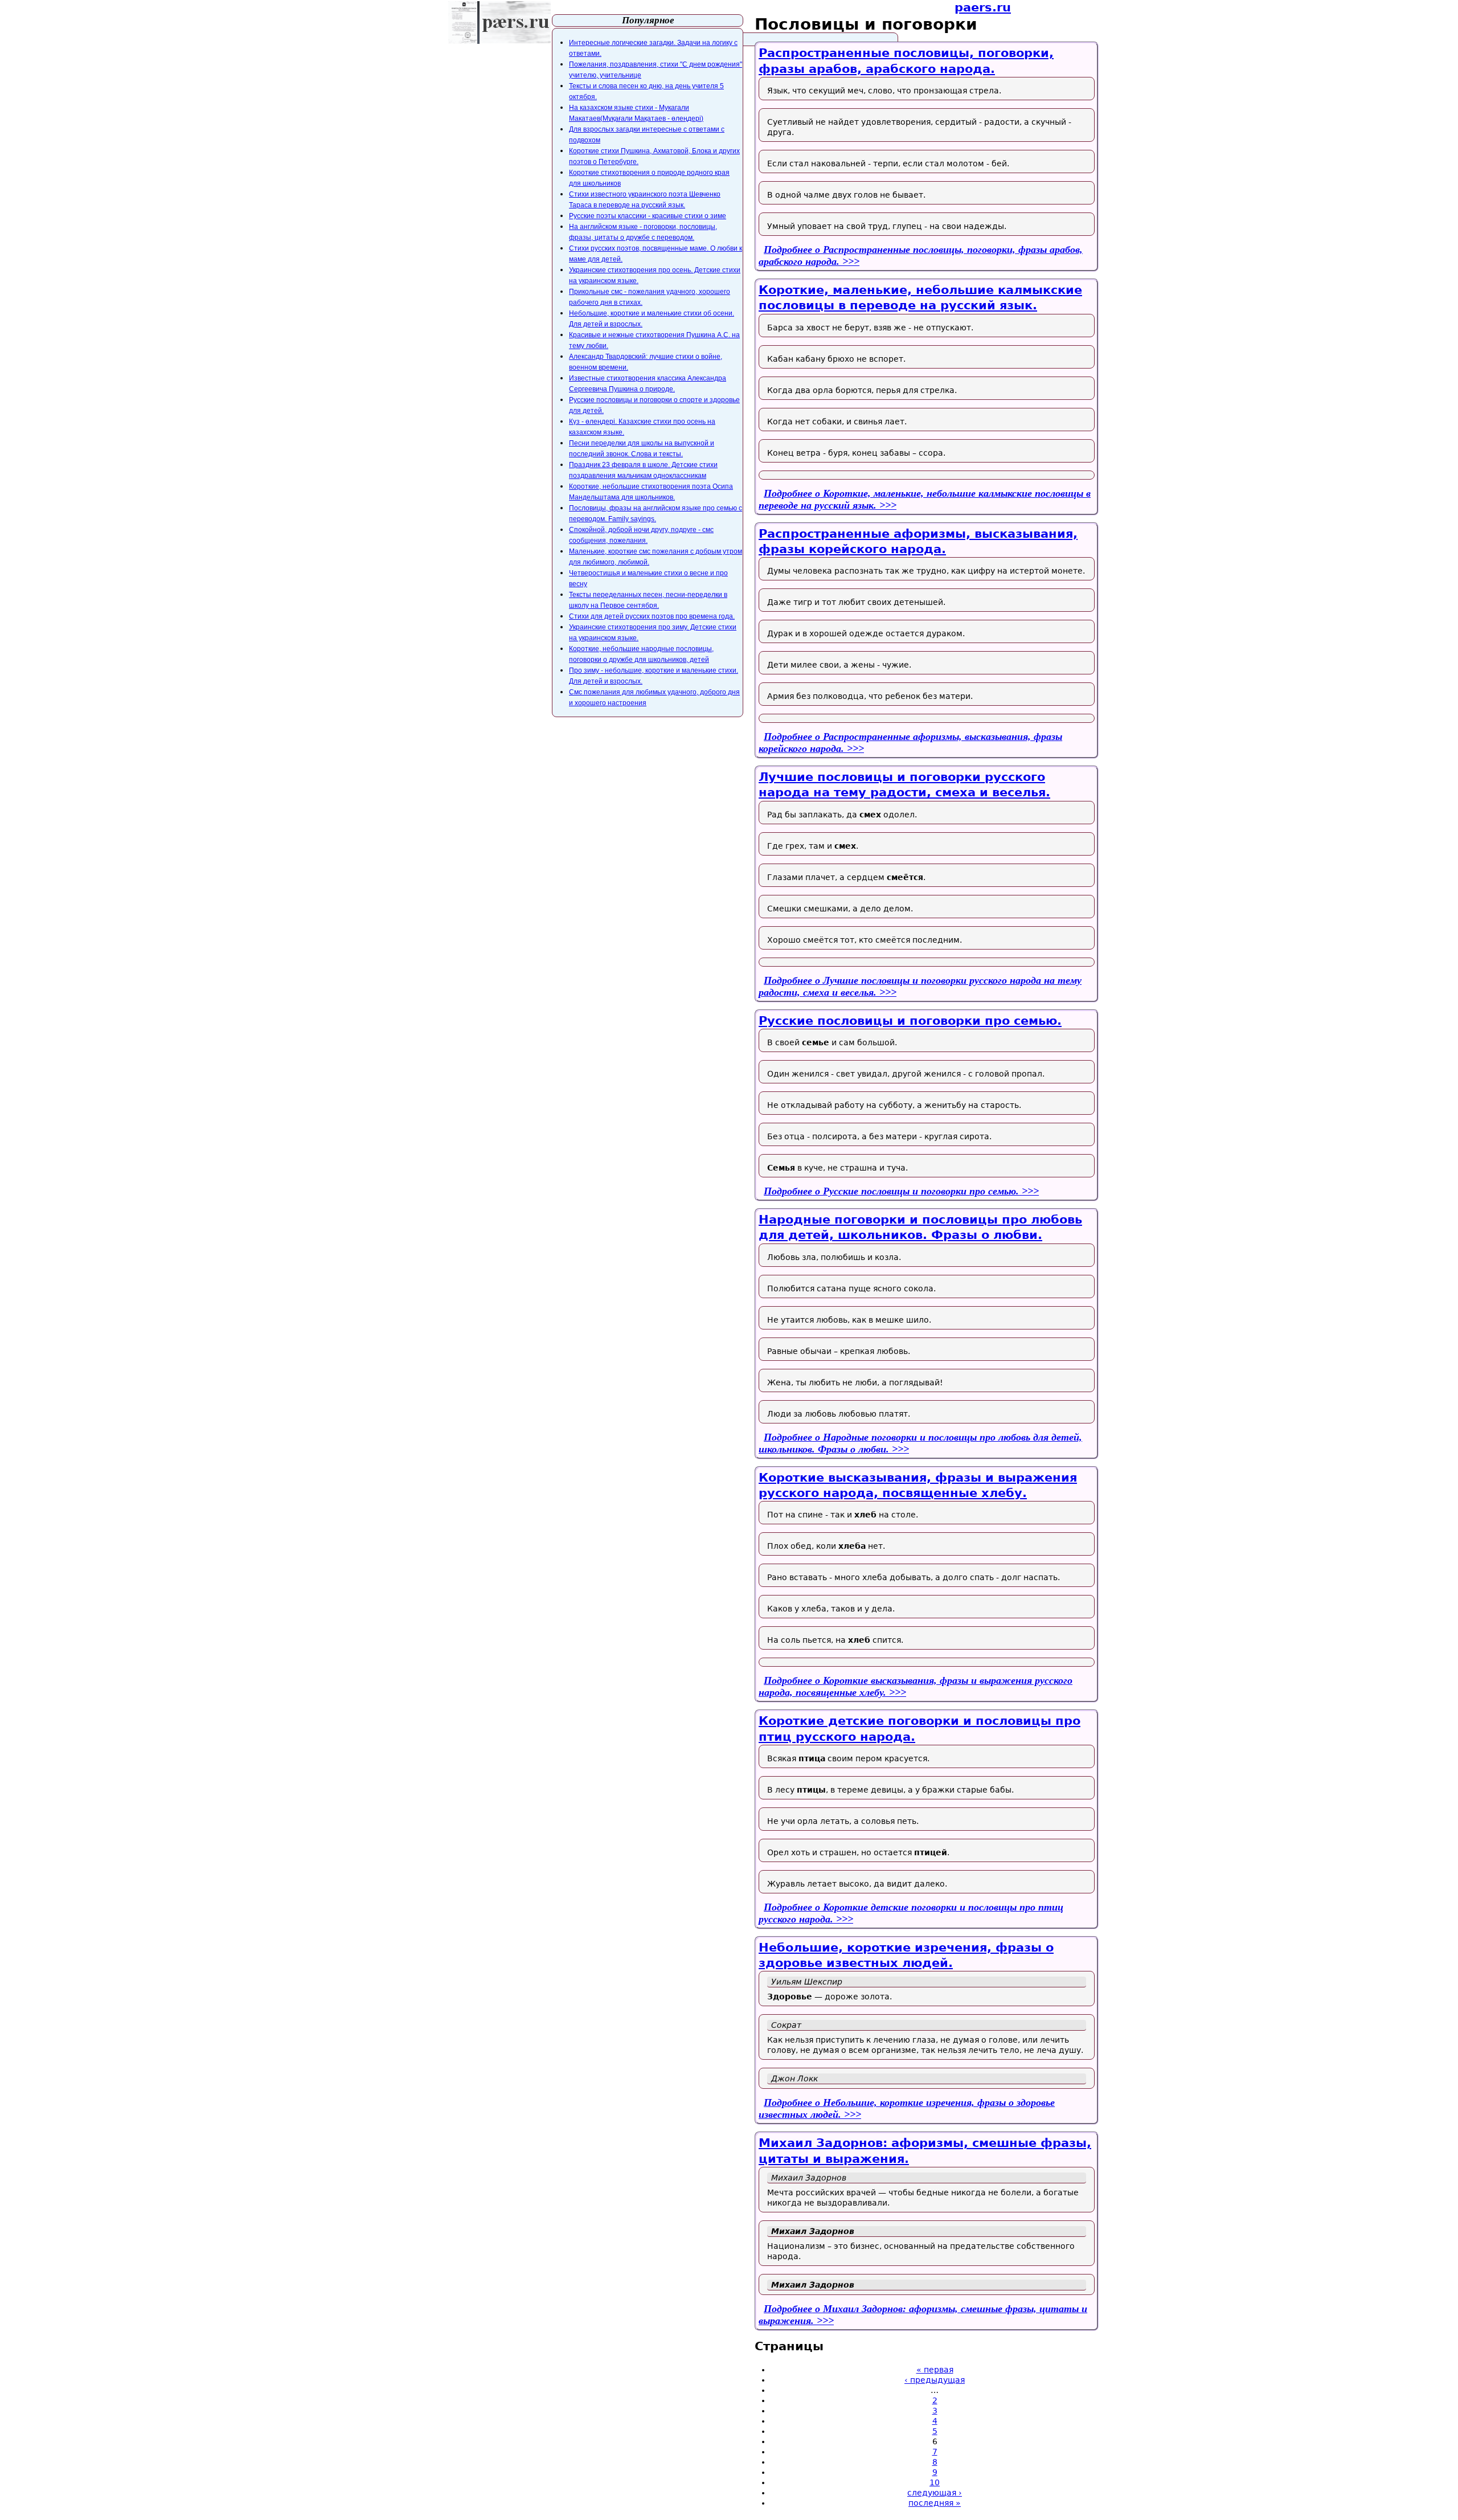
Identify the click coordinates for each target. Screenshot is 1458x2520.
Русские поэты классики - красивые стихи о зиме (648, 216)
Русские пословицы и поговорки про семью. (910, 1021)
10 (935, 2482)
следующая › (935, 2493)
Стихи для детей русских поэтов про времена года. (652, 616)
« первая (935, 2370)
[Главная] (499, 22)
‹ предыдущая (935, 2380)
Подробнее (891, 1191)
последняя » (935, 2503)
